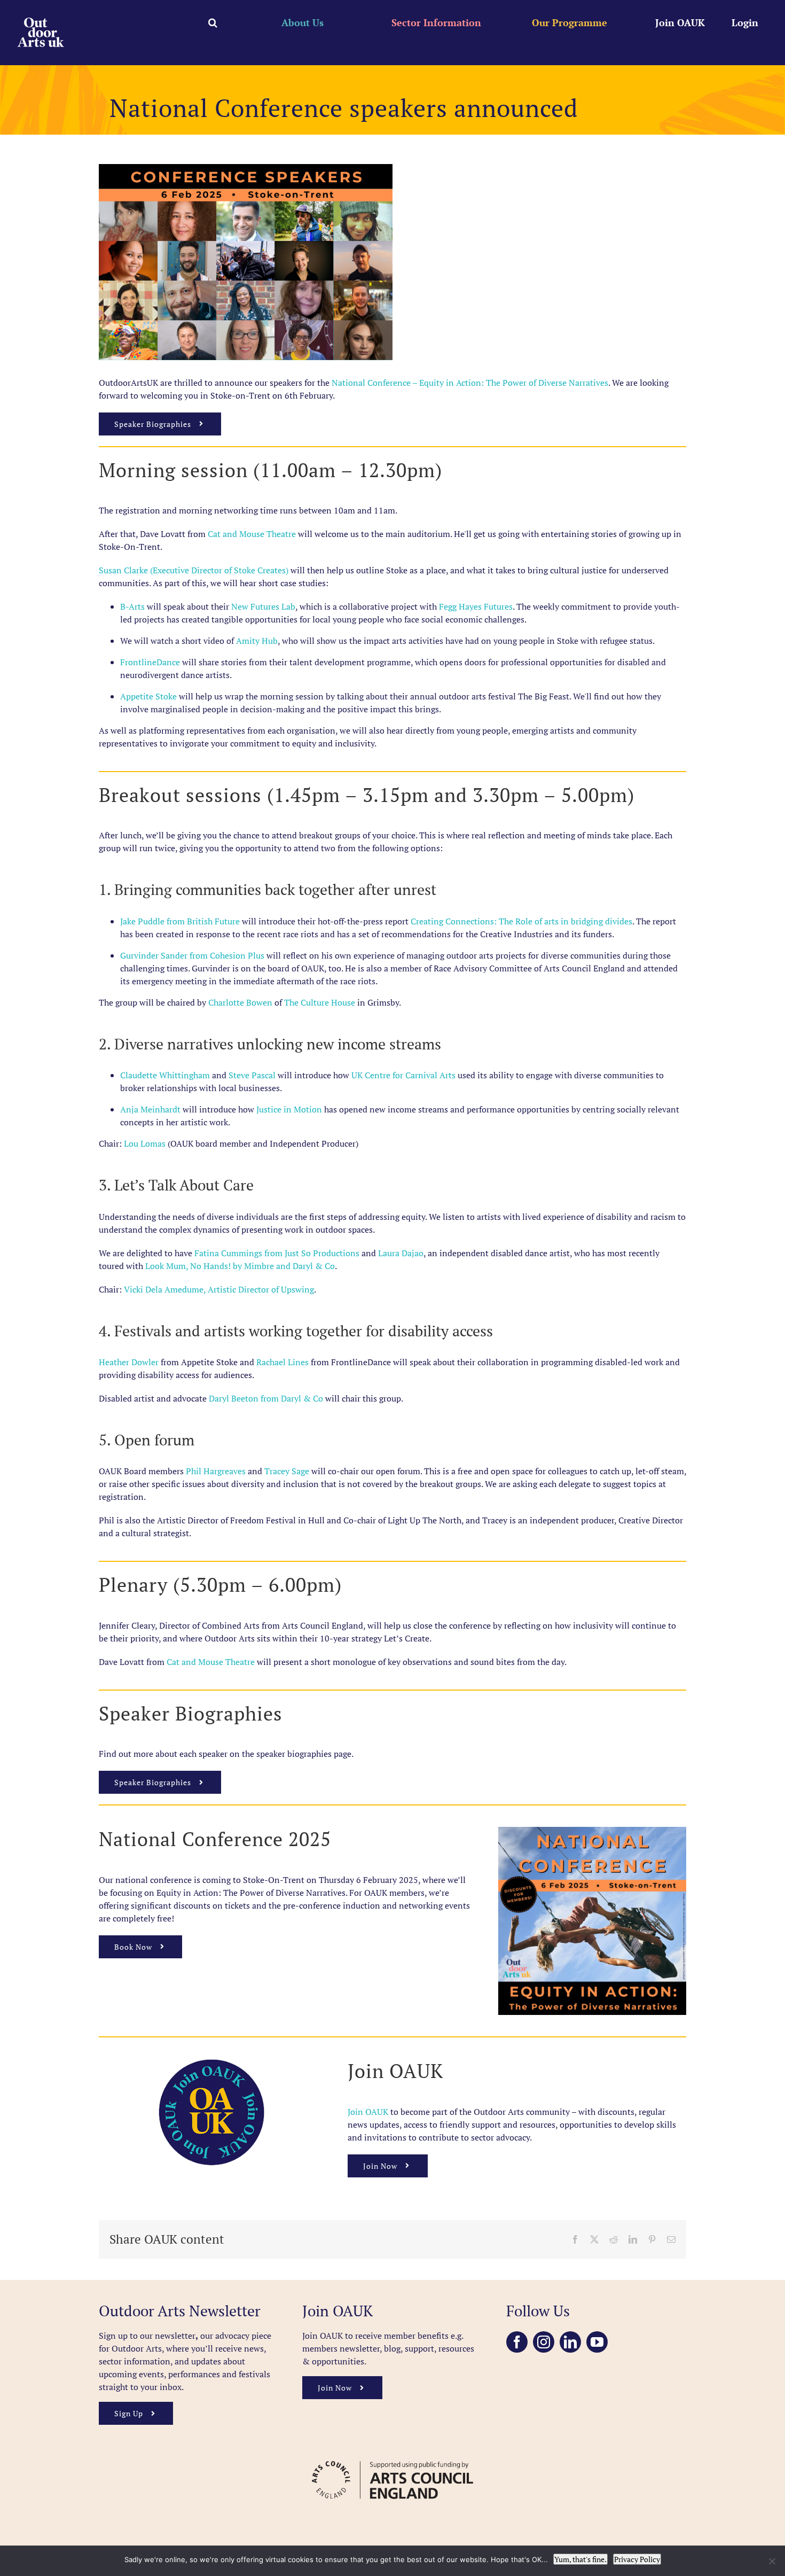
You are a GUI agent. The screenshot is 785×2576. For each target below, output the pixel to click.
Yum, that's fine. (580, 2559)
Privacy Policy (637, 2559)
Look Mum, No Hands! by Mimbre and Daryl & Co (240, 1266)
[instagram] (544, 2342)
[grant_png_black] (392, 2456)
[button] (213, 22)
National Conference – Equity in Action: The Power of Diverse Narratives (470, 383)
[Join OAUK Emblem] (211, 2063)
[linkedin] (570, 2342)
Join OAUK (369, 2112)
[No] (772, 2561)
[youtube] (597, 2342)
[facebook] (517, 2342)
